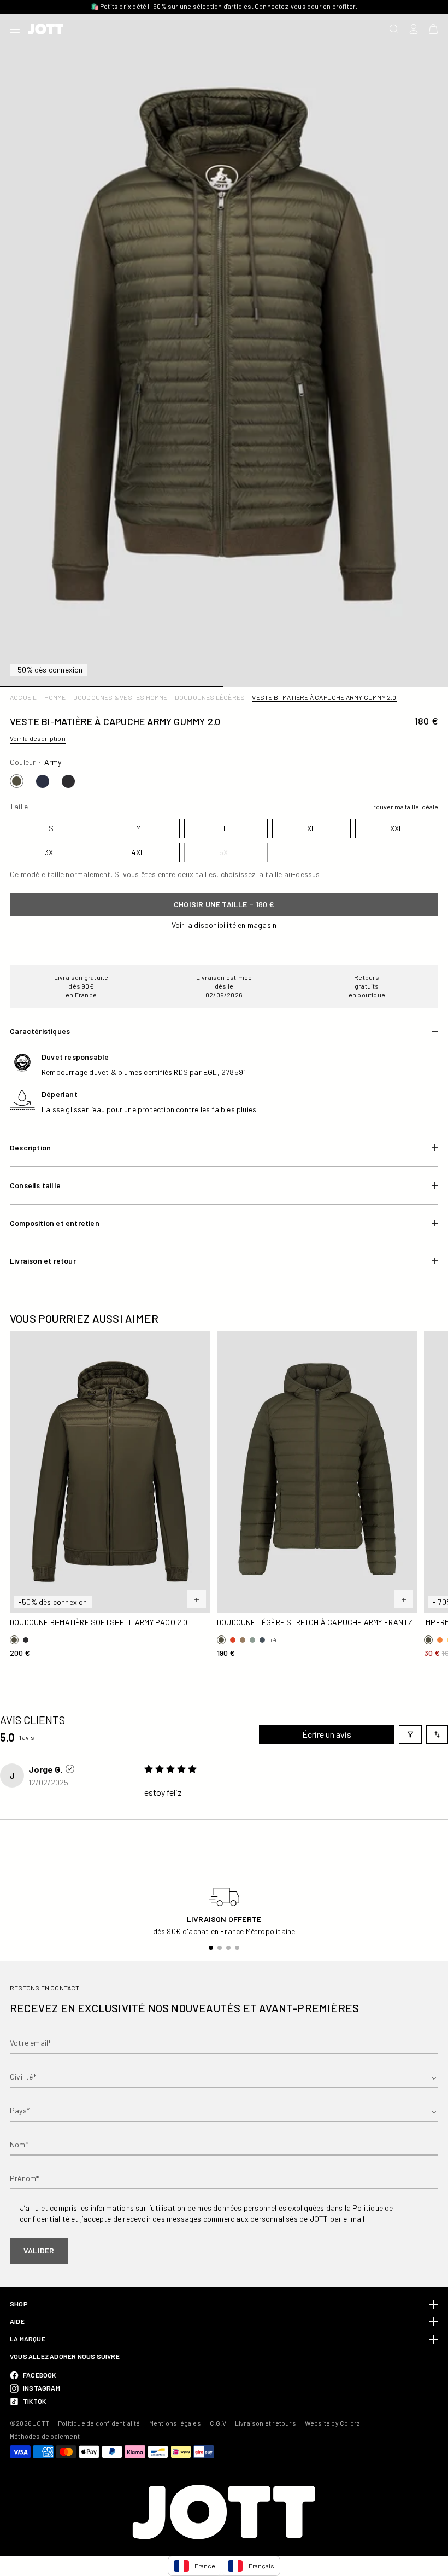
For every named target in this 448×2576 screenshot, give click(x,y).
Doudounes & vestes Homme (120, 697)
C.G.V (218, 2423)
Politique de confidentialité (99, 2423)
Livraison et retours (266, 2423)
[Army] (17, 781)
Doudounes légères (210, 697)
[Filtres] (410, 1734)
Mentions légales (175, 2423)
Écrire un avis (327, 1734)
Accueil (23, 697)
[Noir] (68, 781)
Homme (55, 697)
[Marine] (43, 781)
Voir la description (38, 738)
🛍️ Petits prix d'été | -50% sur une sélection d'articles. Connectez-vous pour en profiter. (224, 6)
